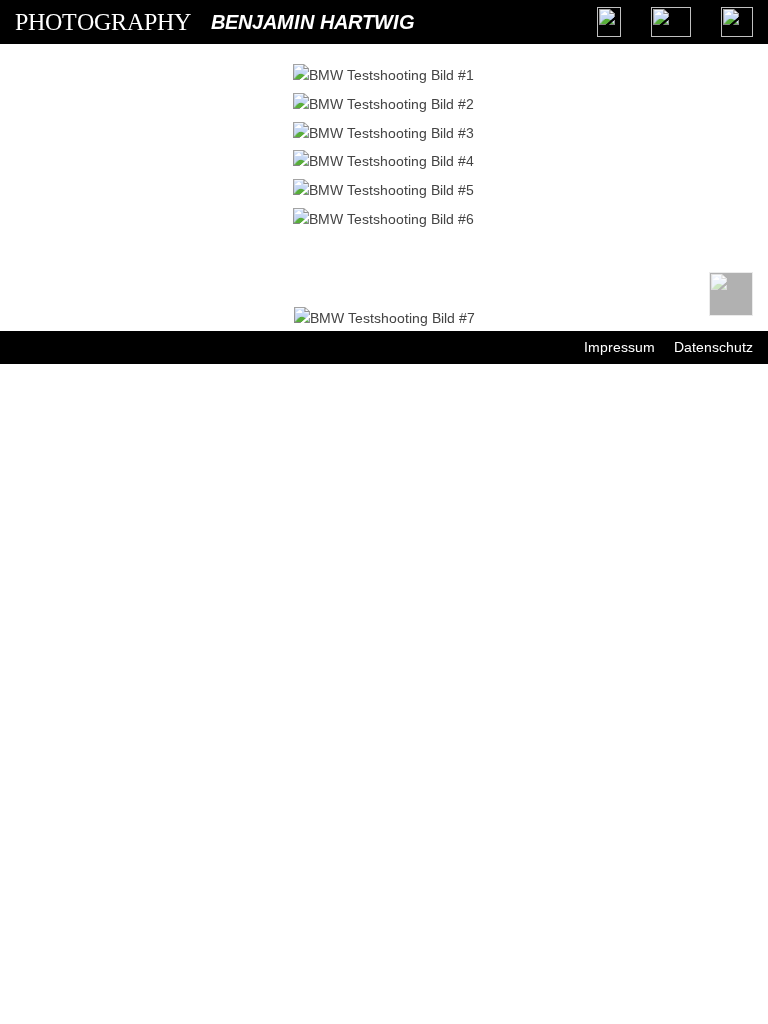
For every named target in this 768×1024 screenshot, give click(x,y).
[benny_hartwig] (737, 22)
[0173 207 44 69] (609, 22)
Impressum (619, 347)
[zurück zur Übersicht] (731, 294)
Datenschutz (713, 347)
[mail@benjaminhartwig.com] (671, 22)
